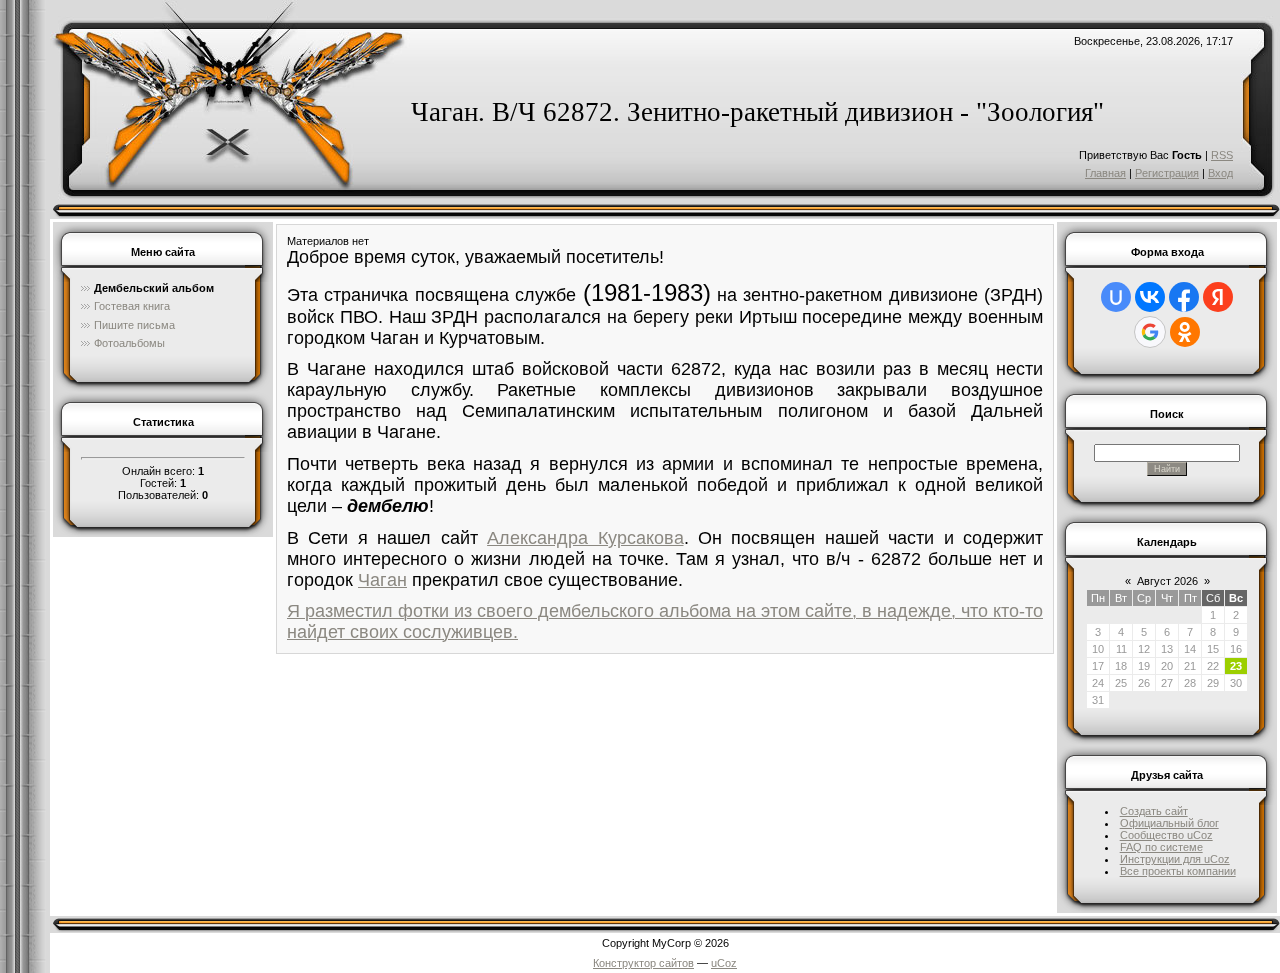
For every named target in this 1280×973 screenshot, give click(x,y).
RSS (1222, 155)
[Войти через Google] (1150, 332)
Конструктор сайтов (643, 963)
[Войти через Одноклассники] (1185, 332)
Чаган (382, 580)
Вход (1220, 173)
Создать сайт (1154, 811)
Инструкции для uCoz (1175, 859)
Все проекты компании (1178, 871)
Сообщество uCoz (1166, 835)
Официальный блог (1169, 823)
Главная (1105, 173)
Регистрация (1167, 173)
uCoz (724, 963)
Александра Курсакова (585, 538)
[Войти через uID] (1116, 297)
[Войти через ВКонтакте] (1150, 297)
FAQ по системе (1161, 847)
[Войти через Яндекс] (1218, 297)
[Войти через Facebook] (1184, 297)
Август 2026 (1167, 581)
